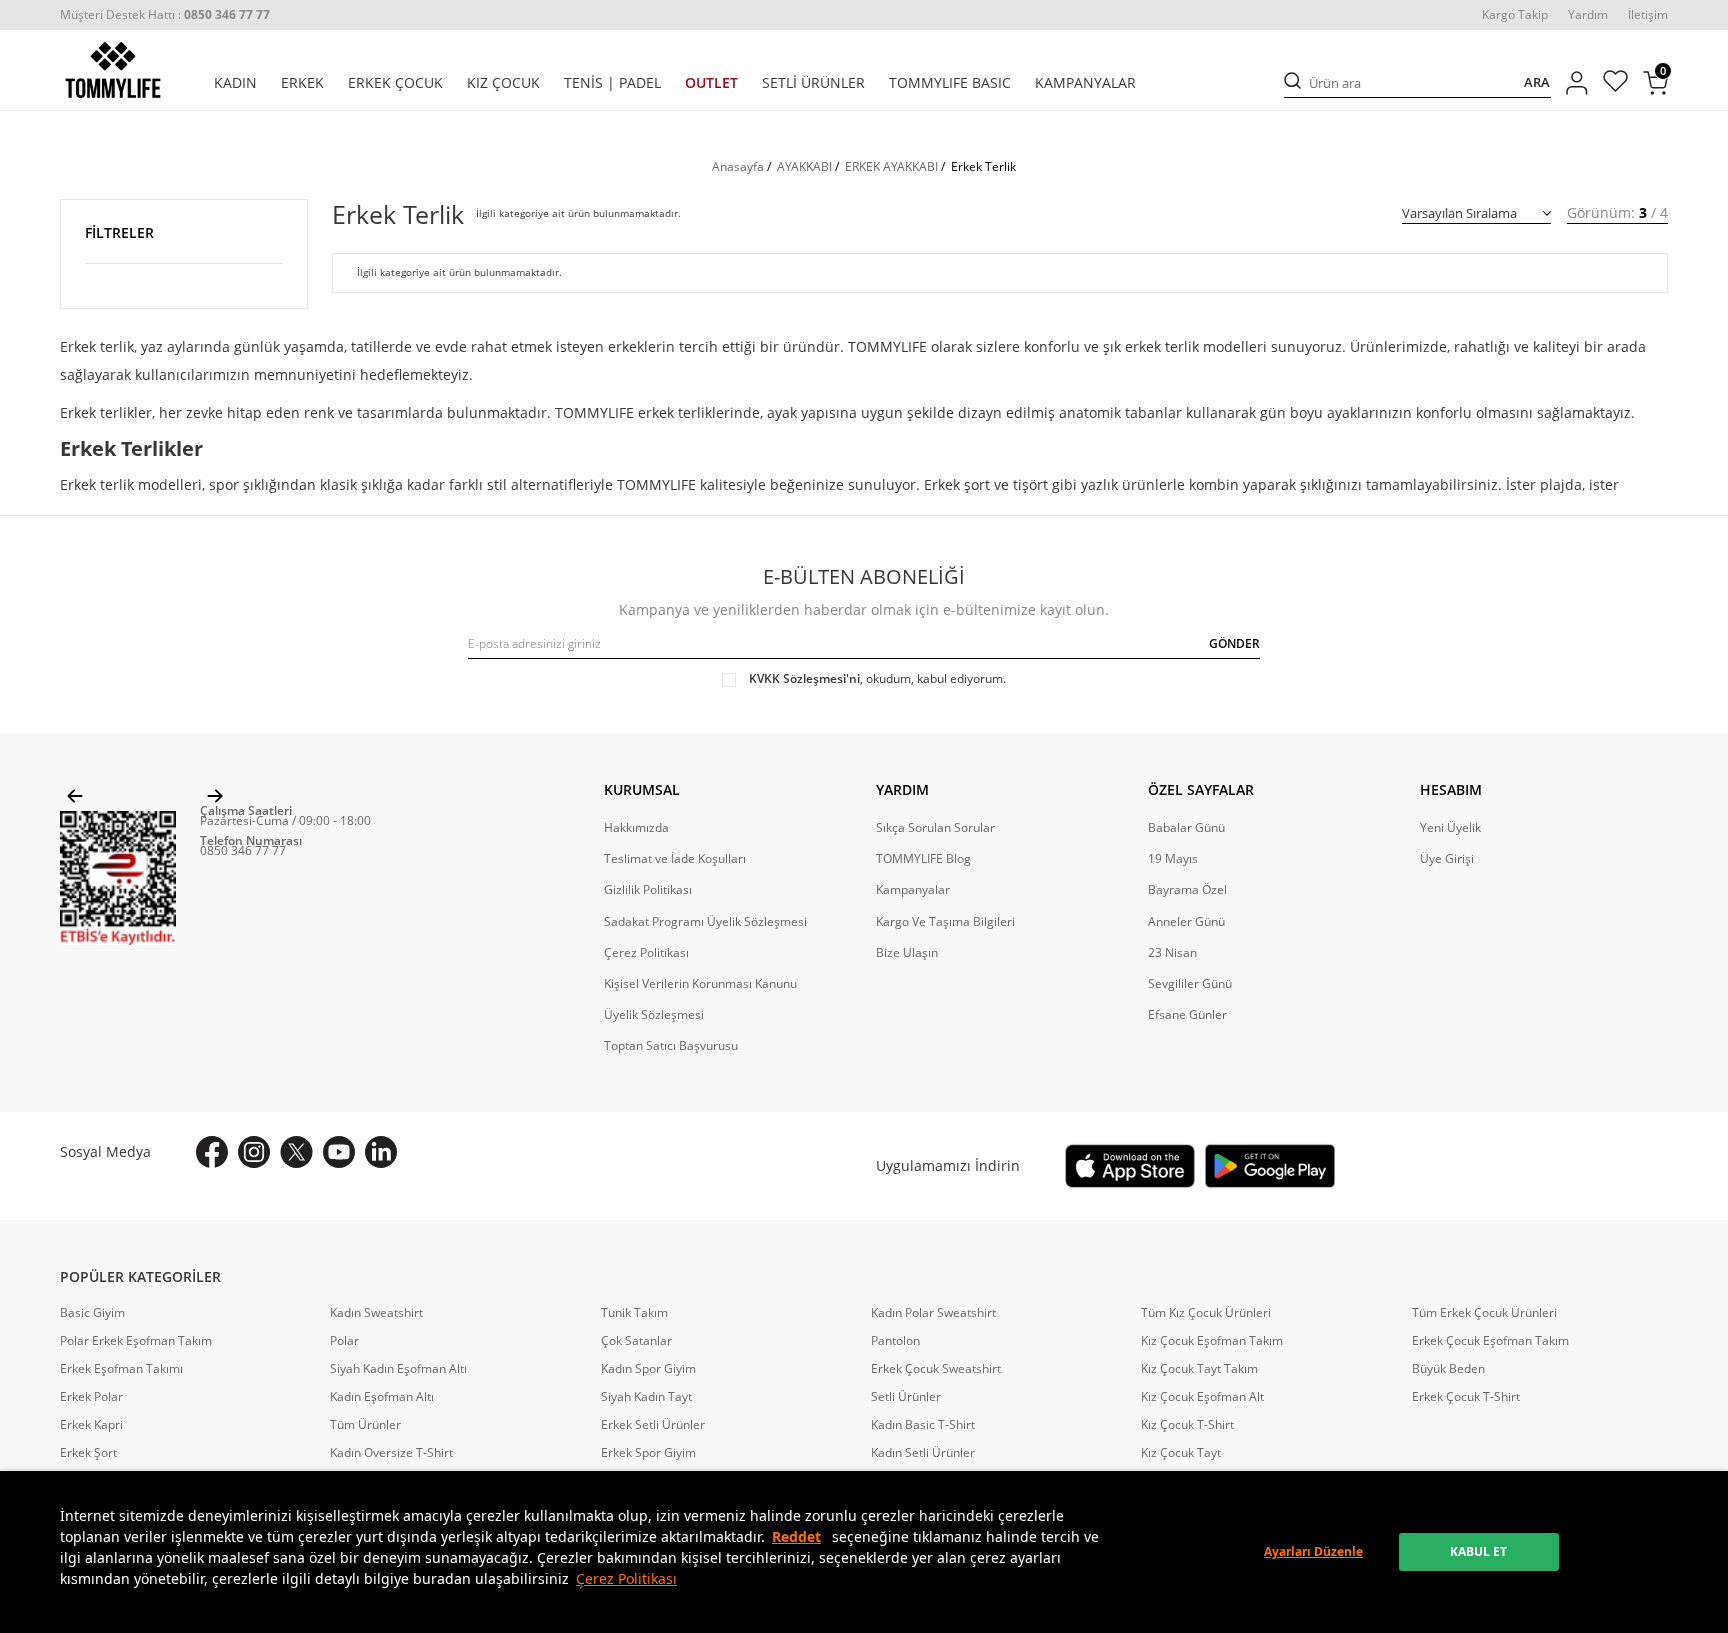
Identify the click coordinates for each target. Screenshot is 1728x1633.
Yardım (1588, 15)
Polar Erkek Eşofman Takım (136, 1341)
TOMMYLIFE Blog (923, 859)
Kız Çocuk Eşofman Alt (1202, 1397)
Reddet (796, 1536)
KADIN (235, 83)
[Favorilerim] (1615, 83)
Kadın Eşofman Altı (382, 1397)
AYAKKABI (804, 166)
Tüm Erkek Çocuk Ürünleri (1484, 1313)
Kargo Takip (1515, 15)
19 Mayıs (1173, 859)
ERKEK (302, 83)
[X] (296, 1152)
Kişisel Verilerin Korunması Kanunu (700, 984)
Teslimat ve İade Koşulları (675, 859)
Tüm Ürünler (365, 1425)
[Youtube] (339, 1152)
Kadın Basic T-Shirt (923, 1425)
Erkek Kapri (91, 1425)
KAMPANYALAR (1085, 83)
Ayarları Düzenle (1313, 1551)
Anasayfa (738, 166)
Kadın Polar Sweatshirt (933, 1313)
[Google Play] (1270, 1166)
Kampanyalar (913, 890)
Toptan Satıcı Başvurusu (671, 1046)
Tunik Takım (634, 1313)
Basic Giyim (92, 1313)
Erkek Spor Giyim (648, 1453)
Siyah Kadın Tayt (646, 1397)
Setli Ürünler (906, 1397)
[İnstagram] (254, 1152)
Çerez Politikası (626, 1578)
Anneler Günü (1186, 922)
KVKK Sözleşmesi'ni (804, 678)
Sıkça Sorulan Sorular (935, 828)
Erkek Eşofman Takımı (121, 1369)
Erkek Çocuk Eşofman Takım (1490, 1341)
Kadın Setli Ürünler (923, 1453)
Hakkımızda (636, 828)
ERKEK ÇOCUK (395, 83)
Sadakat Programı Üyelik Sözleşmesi (705, 922)
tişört (1030, 484)
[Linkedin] (381, 1152)
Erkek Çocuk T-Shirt (1466, 1397)
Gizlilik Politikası (648, 890)
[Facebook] (212, 1152)
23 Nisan (1172, 953)
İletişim (1648, 15)
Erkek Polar (91, 1397)
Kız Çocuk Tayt (1181, 1453)
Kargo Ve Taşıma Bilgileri (945, 922)
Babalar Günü (1186, 828)
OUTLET (711, 83)
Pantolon (895, 1341)
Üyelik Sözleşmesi (654, 1015)
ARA (1537, 82)
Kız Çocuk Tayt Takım (1199, 1369)
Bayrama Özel (1187, 890)
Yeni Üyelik (1450, 828)
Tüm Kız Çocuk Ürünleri (1206, 1313)
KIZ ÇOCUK (503, 83)
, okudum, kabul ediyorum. (877, 679)
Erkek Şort (88, 1453)
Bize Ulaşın (907, 953)
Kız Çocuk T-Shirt (1187, 1425)
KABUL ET (1478, 1551)
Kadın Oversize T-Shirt (391, 1453)
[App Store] (1130, 1166)
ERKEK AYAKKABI (891, 166)
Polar (344, 1341)
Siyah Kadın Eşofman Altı (398, 1369)
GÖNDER (1234, 643)
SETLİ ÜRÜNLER (813, 83)
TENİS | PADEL (612, 83)
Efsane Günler (1187, 1015)
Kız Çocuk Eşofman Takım (1212, 1341)
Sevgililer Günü (1190, 984)
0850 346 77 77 (243, 850)
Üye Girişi (1447, 859)
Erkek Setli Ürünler (653, 1425)
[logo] (113, 70)
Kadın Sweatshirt (376, 1313)
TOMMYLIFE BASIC (950, 83)
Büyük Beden (1448, 1369)
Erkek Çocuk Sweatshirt (936, 1369)
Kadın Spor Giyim (648, 1369)
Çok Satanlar (636, 1341)
